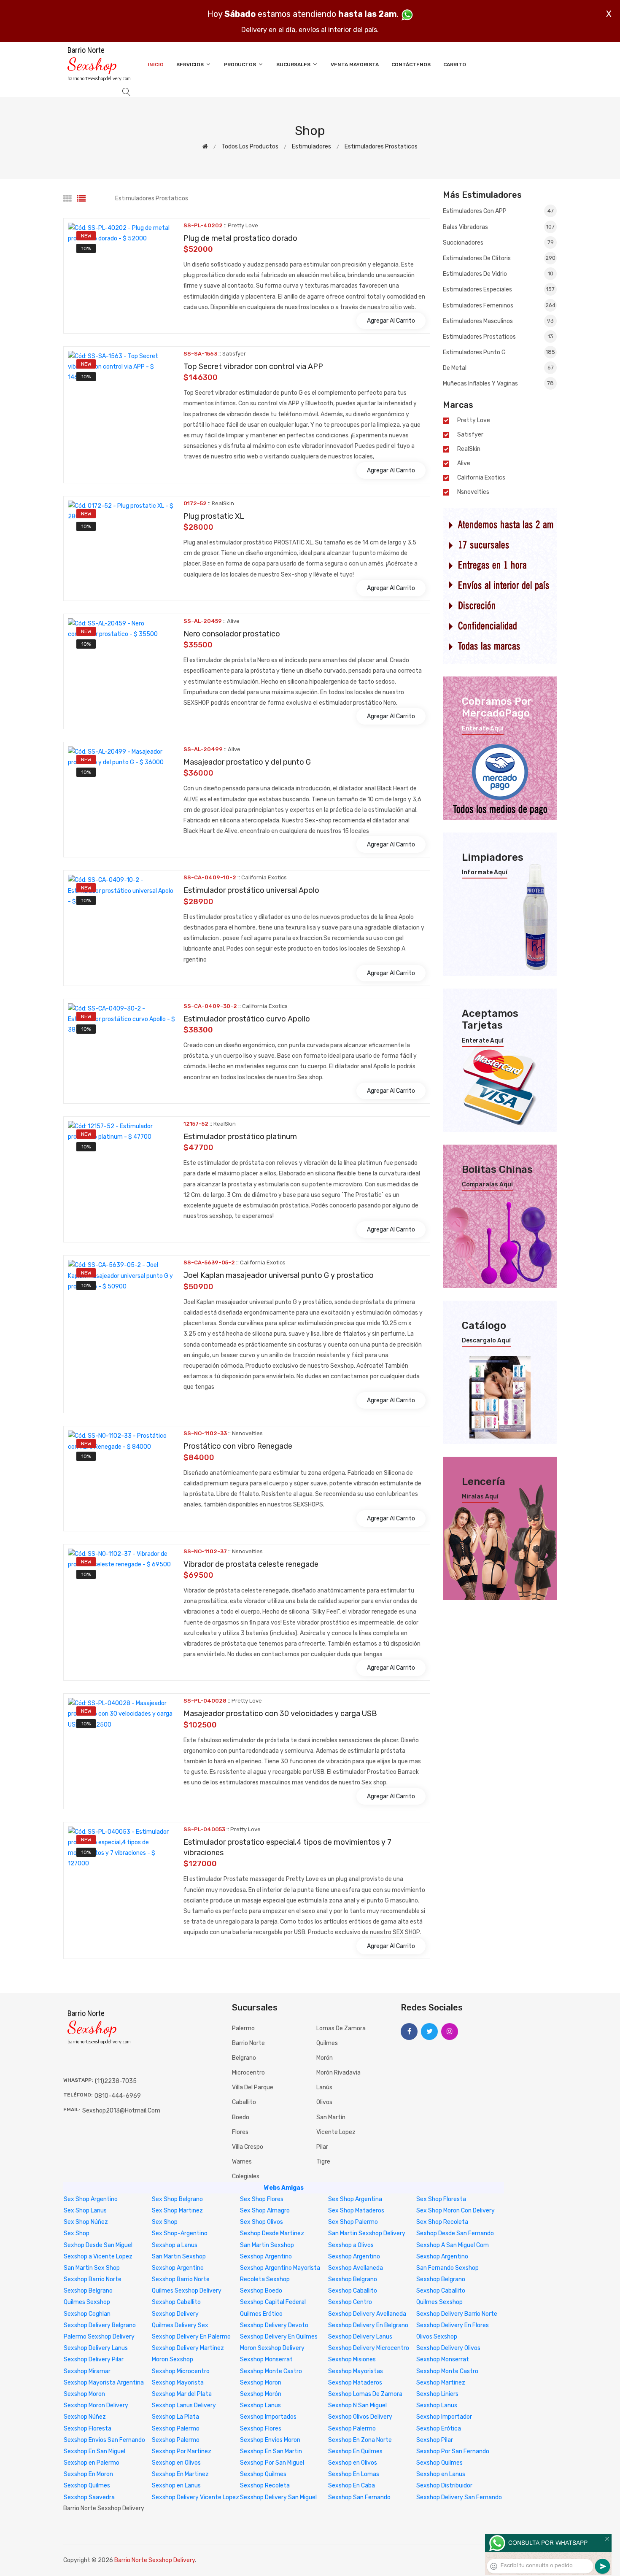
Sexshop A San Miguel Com (453, 2245)
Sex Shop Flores (262, 2199)
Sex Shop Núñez (86, 2222)
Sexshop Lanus (260, 2405)
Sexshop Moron (261, 2383)
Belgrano (244, 2058)
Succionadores (498, 243)
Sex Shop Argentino (91, 2199)
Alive (464, 463)
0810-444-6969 (118, 2096)
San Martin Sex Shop (92, 2268)
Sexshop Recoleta (265, 2486)
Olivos (324, 2102)
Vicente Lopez (336, 2132)
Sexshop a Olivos (351, 2245)
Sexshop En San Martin (271, 2451)
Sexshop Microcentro (181, 2371)
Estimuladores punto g (499, 352)
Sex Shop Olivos (261, 2222)
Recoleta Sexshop (265, 2279)
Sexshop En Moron (88, 2474)
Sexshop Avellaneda (356, 2268)
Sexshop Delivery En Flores (453, 2325)
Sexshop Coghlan (87, 2314)
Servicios (191, 65)
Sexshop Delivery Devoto (274, 2325)
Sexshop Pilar (435, 2440)
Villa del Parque (253, 2087)
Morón (325, 2058)
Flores (240, 2132)
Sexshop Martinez (441, 2383)
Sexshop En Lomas (354, 2474)
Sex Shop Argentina (355, 2199)
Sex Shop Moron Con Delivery (456, 2211)
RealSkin (469, 449)
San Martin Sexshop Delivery (367, 2233)
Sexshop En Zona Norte (360, 2440)
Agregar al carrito (391, 321)
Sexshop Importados (268, 2417)
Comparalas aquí (487, 1185)
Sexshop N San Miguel (357, 2405)
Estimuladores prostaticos (381, 147)
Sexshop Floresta (88, 2429)
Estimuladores (311, 147)
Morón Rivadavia (338, 2073)
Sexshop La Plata (175, 2417)
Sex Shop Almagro (265, 2211)
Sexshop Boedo (261, 2291)
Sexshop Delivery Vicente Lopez (195, 2497)
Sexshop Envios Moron (270, 2440)
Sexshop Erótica (439, 2429)
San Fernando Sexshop (447, 2268)
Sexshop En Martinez (180, 2474)
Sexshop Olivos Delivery (360, 2417)
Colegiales (246, 2176)
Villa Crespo (248, 2147)
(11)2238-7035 (116, 2081)
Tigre (323, 2162)
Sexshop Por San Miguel (272, 2463)
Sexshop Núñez (85, 2417)
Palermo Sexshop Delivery (99, 2337)
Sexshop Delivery (175, 2314)
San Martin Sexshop (267, 2245)
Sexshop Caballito (353, 2291)
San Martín (331, 2117)
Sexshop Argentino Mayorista (280, 2268)
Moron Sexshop (173, 2359)
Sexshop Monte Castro (271, 2371)
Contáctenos (411, 65)
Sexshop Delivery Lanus (360, 2337)
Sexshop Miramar (87, 2371)
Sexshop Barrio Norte (93, 2279)
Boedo (241, 2117)
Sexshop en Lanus (441, 2474)
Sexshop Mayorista (178, 2383)
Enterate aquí (483, 729)
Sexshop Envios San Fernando (104, 2440)
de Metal (498, 368)
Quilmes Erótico (261, 2314)
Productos (241, 65)
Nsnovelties (473, 492)
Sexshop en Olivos (176, 2463)
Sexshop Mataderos (355, 2383)
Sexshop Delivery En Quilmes (279, 2337)
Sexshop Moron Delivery (96, 2405)
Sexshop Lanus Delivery (184, 2405)
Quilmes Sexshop (87, 2302)
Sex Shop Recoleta (442, 2222)
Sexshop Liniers (437, 2394)
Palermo (243, 2028)
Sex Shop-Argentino (180, 2233)
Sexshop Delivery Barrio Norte (457, 2314)
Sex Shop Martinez (177, 2211)
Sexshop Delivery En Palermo (191, 2337)
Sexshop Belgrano (353, 2279)
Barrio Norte (248, 2043)
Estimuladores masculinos (498, 321)
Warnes (242, 2162)
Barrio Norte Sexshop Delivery (155, 2560)
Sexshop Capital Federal (273, 2302)
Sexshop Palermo (176, 2429)
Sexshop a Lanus (175, 2245)
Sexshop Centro (350, 2302)
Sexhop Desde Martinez (272, 2233)
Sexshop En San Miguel (94, 2451)
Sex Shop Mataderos (356, 2211)
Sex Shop (165, 2222)
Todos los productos (250, 147)
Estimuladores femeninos (499, 306)
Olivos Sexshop (437, 2337)
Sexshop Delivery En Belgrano (368, 2325)
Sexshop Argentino (266, 2257)
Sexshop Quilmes (439, 2463)
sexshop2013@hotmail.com (121, 2111)
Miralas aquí (480, 1497)
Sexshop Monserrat (266, 2359)
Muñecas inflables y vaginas (498, 384)
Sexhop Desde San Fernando (455, 2233)
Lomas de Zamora (341, 2028)
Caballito (244, 2102)
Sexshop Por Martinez (182, 2451)
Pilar (322, 2147)
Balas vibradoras (499, 227)
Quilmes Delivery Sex (180, 2325)
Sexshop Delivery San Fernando (459, 2497)
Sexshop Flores (261, 2429)
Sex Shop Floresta (441, 2199)
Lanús (324, 2087)
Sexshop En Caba (352, 2486)
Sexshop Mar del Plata (182, 2394)
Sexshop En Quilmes (355, 2451)
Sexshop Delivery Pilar (94, 2359)
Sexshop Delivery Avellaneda (367, 2314)
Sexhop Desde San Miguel (98, 2245)
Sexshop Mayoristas (356, 2371)
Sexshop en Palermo (92, 2463)
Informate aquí (485, 873)
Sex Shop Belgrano (177, 2199)
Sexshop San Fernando (359, 2497)
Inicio (156, 65)
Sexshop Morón (261, 2394)
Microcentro (248, 2073)
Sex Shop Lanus (85, 2211)
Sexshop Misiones (352, 2359)
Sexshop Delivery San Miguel (278, 2497)
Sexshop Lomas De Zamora (365, 2394)
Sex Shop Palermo (353, 2222)
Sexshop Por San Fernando (453, 2451)
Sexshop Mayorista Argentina (104, 2383)
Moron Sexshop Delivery (272, 2348)
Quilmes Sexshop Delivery (187, 2291)
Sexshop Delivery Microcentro (369, 2348)
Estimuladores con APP (498, 211)
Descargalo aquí (486, 1341)
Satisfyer (470, 435)
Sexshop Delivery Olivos (448, 2348)
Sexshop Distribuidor (444, 2486)
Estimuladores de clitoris (499, 258)
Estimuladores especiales (499, 290)
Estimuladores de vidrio (498, 274)
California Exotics (481, 478)
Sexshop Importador (444, 2417)
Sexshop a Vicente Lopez (98, 2257)
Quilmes (327, 2043)
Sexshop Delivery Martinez (188, 2348)
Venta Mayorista (355, 65)
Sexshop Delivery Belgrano (100, 2325)
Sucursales (294, 65)
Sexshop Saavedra (89, 2497)
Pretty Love (474, 420)
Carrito (455, 65)
